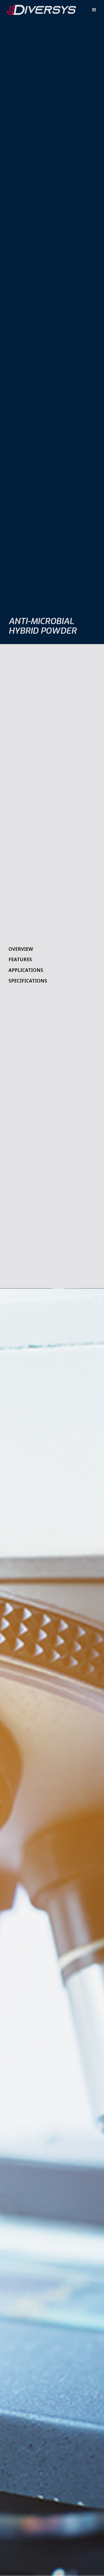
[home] (39, 10)
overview (21, 949)
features (20, 959)
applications (26, 970)
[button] (94, 10)
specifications (28, 981)
